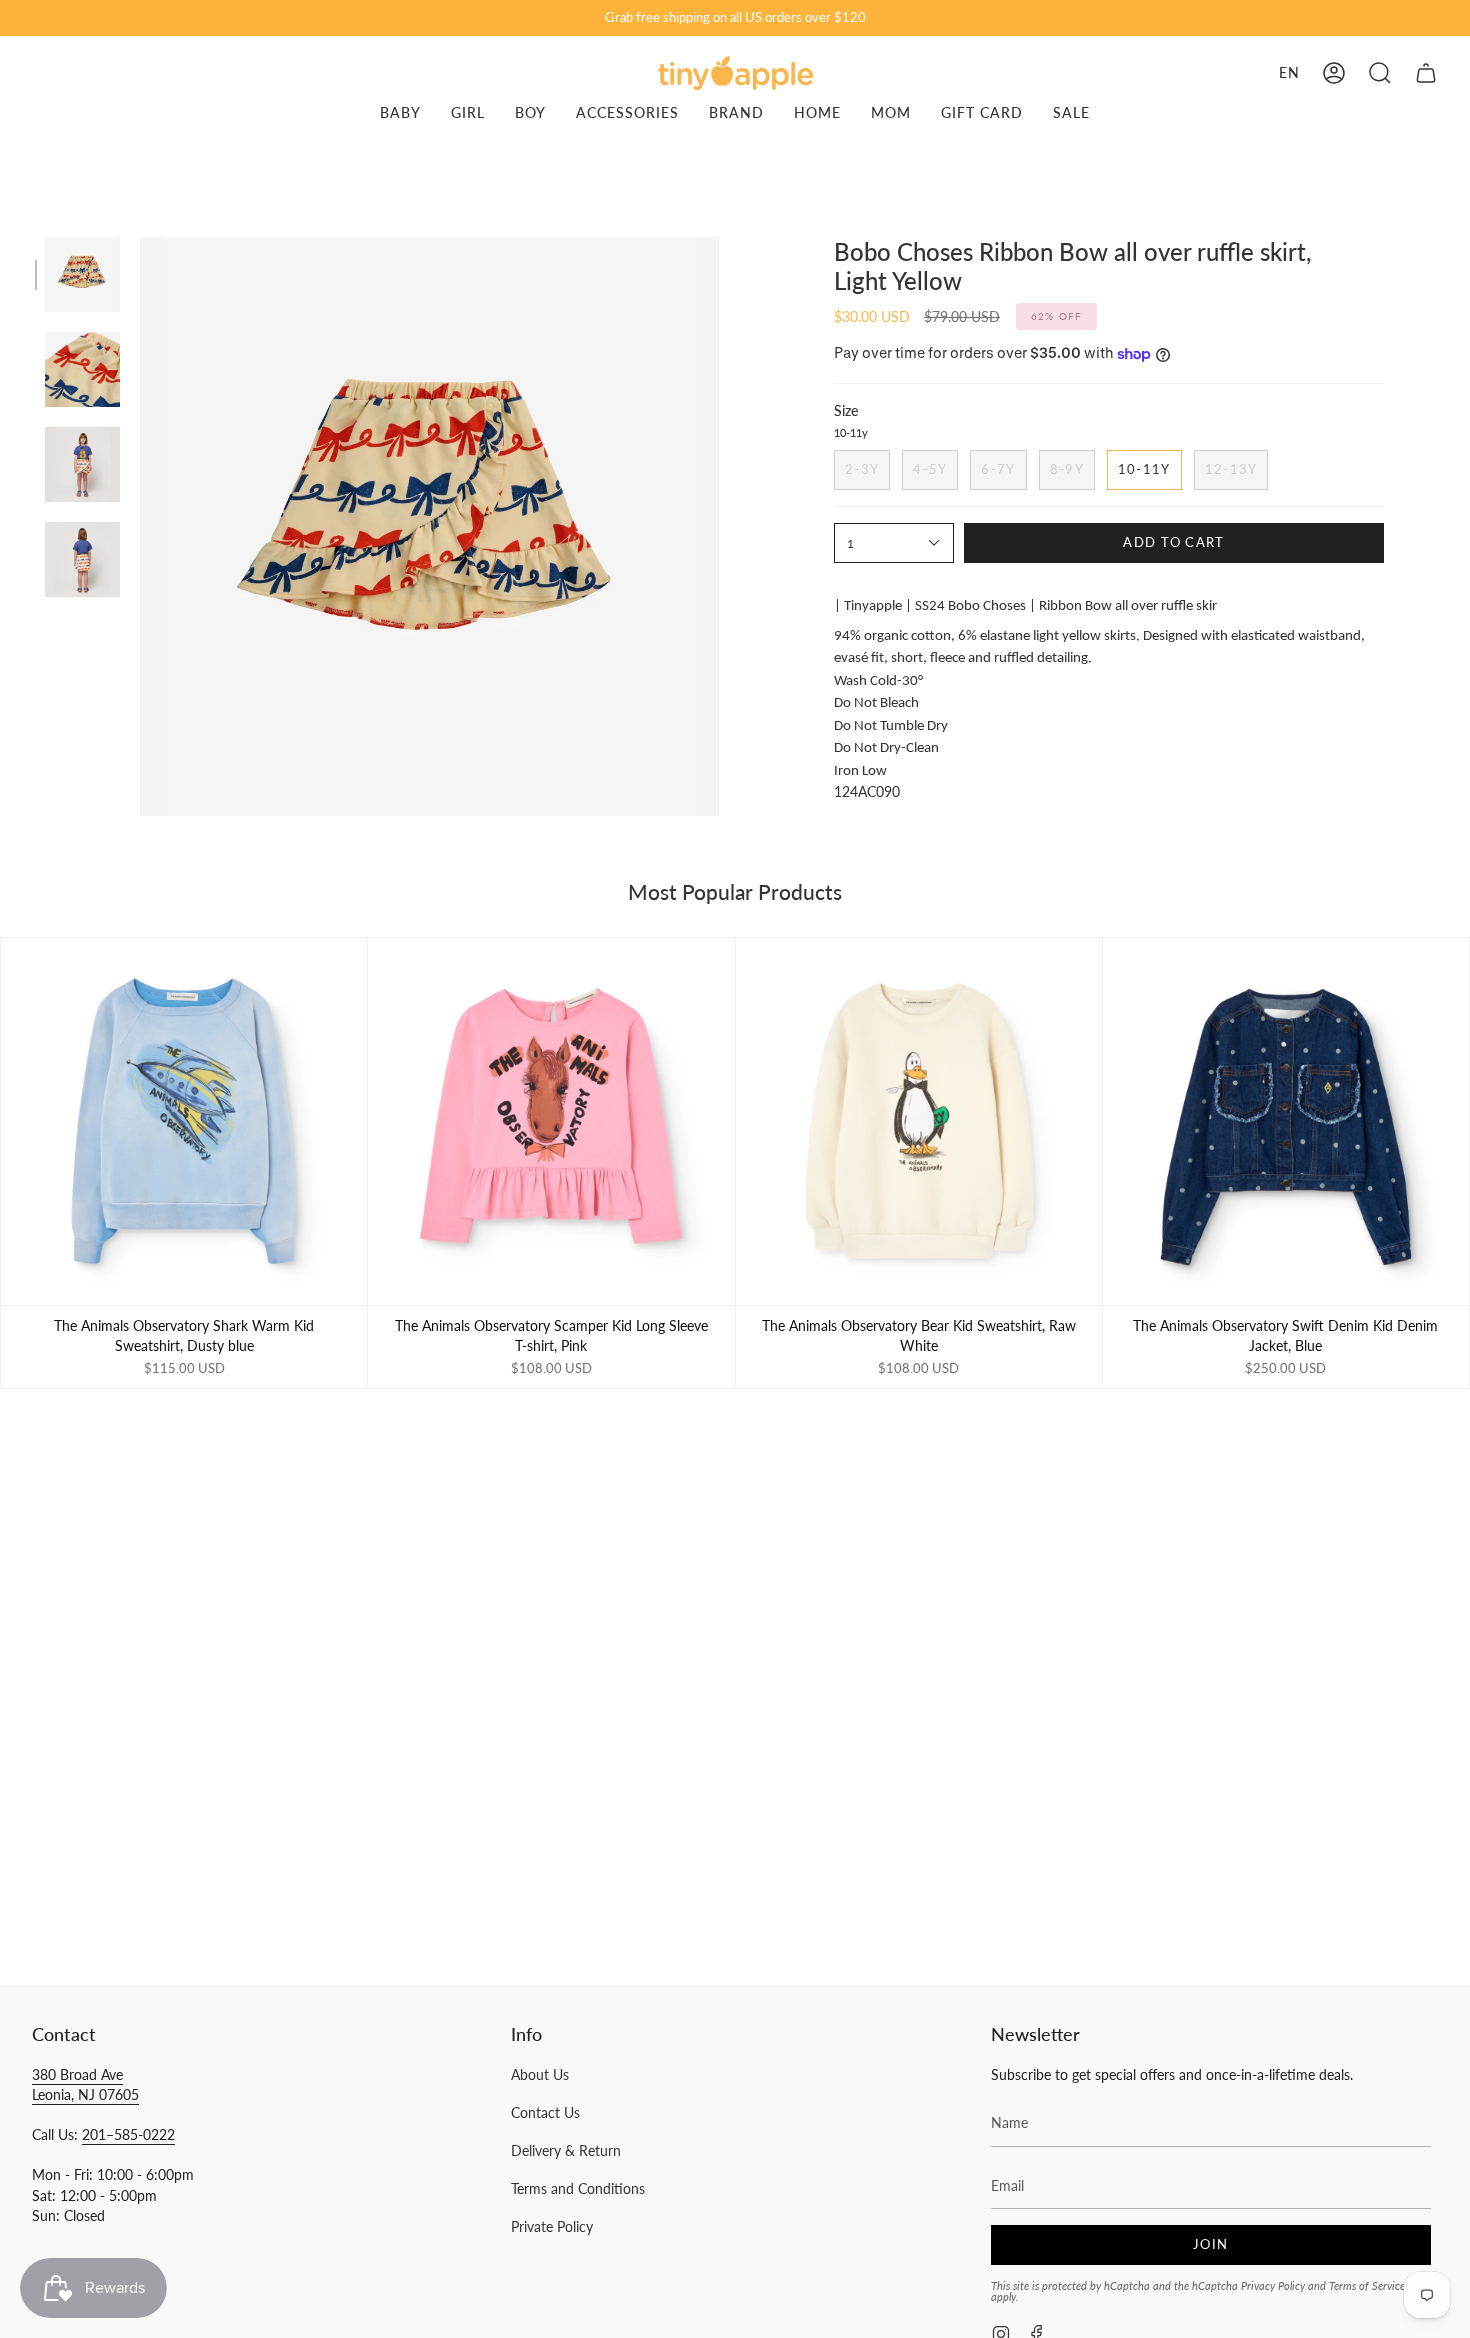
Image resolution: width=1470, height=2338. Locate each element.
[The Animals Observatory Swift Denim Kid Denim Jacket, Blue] (1286, 1121)
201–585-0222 (128, 2134)
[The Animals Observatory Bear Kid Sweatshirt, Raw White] (919, 1121)
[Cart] (1426, 73)
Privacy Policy (1273, 2285)
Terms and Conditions (578, 2188)
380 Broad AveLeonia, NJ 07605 (85, 2084)
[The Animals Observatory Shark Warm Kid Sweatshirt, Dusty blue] (184, 1121)
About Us (540, 2074)
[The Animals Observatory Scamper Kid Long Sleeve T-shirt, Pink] (551, 1121)
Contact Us (545, 2112)
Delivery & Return (566, 2150)
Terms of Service (1367, 2285)
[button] (1380, 73)
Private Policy (552, 2226)
